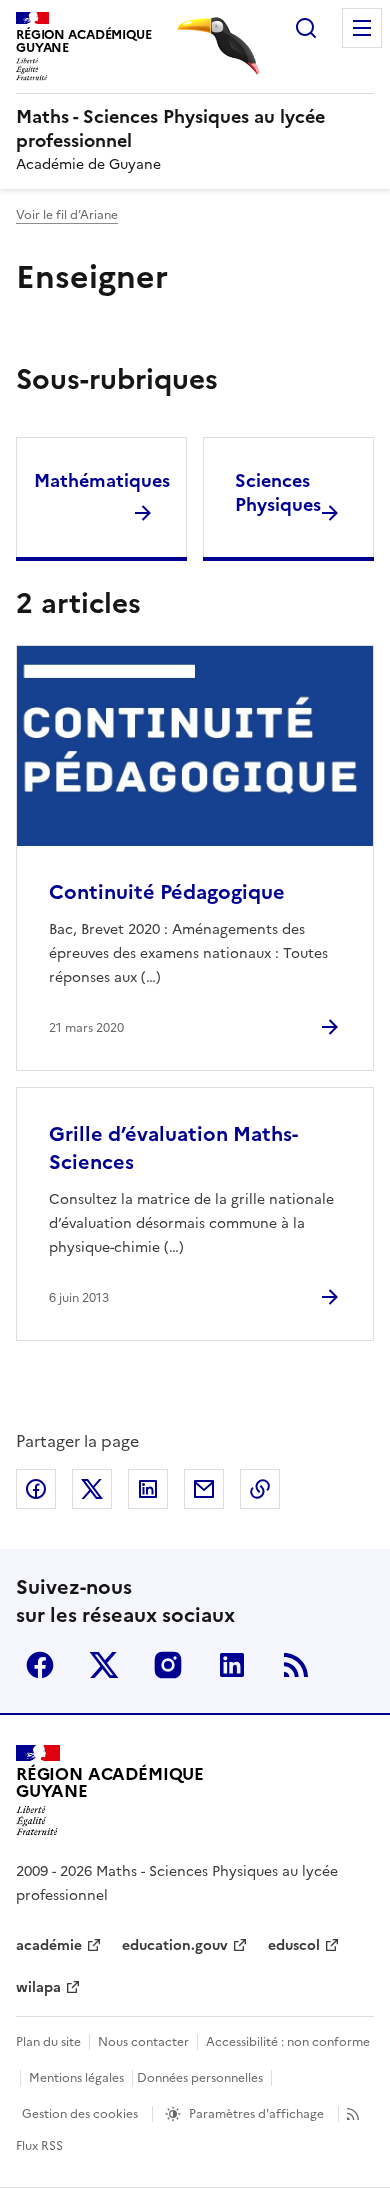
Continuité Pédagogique (167, 892)
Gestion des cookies (80, 2114)
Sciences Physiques (278, 492)
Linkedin (232, 1665)
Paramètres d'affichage (256, 2114)
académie (49, 1945)
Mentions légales (76, 2078)
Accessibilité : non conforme (288, 2042)
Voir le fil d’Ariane (67, 215)
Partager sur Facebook (36, 1489)
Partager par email (204, 1489)
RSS (296, 1665)
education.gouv (175, 1945)
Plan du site (48, 2042)
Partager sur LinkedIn (148, 1489)
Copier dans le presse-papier (260, 1489)
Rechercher (306, 28)
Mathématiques (102, 480)
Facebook (40, 1665)
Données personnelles (200, 2078)
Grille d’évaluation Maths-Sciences (173, 1148)
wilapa (38, 1987)
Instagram (168, 1665)
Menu (362, 28)
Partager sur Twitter (92, 1489)
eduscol (294, 1945)
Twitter (104, 1665)
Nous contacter (143, 2042)
